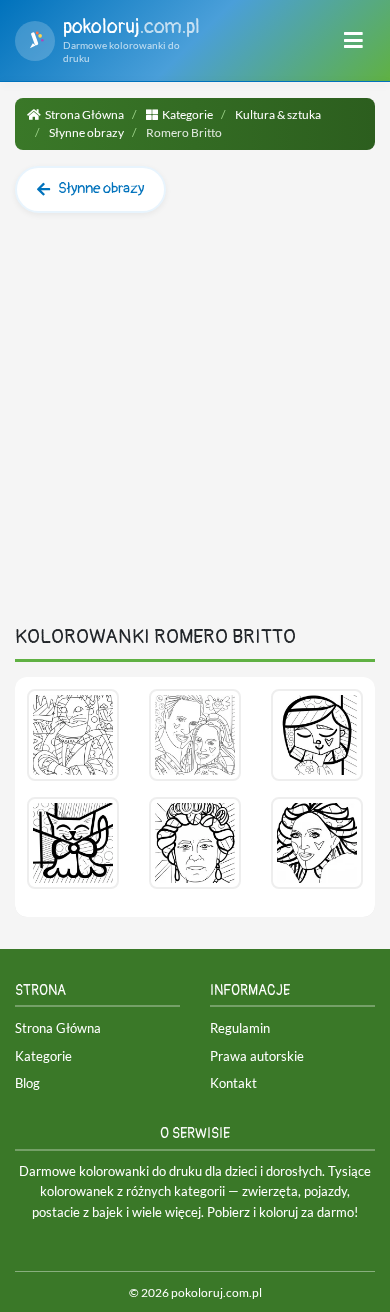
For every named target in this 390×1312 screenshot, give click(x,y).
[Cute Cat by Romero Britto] (73, 843)
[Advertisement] (195, 427)
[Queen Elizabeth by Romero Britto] (195, 843)
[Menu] (353, 41)
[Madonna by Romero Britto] (317, 843)
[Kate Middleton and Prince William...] (195, 735)
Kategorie (187, 114)
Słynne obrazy (86, 132)
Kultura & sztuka (278, 114)
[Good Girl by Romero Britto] (317, 735)
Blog (27, 1083)
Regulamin (240, 1028)
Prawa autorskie (257, 1056)
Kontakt (233, 1083)
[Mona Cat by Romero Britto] (73, 735)
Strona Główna (84, 114)
